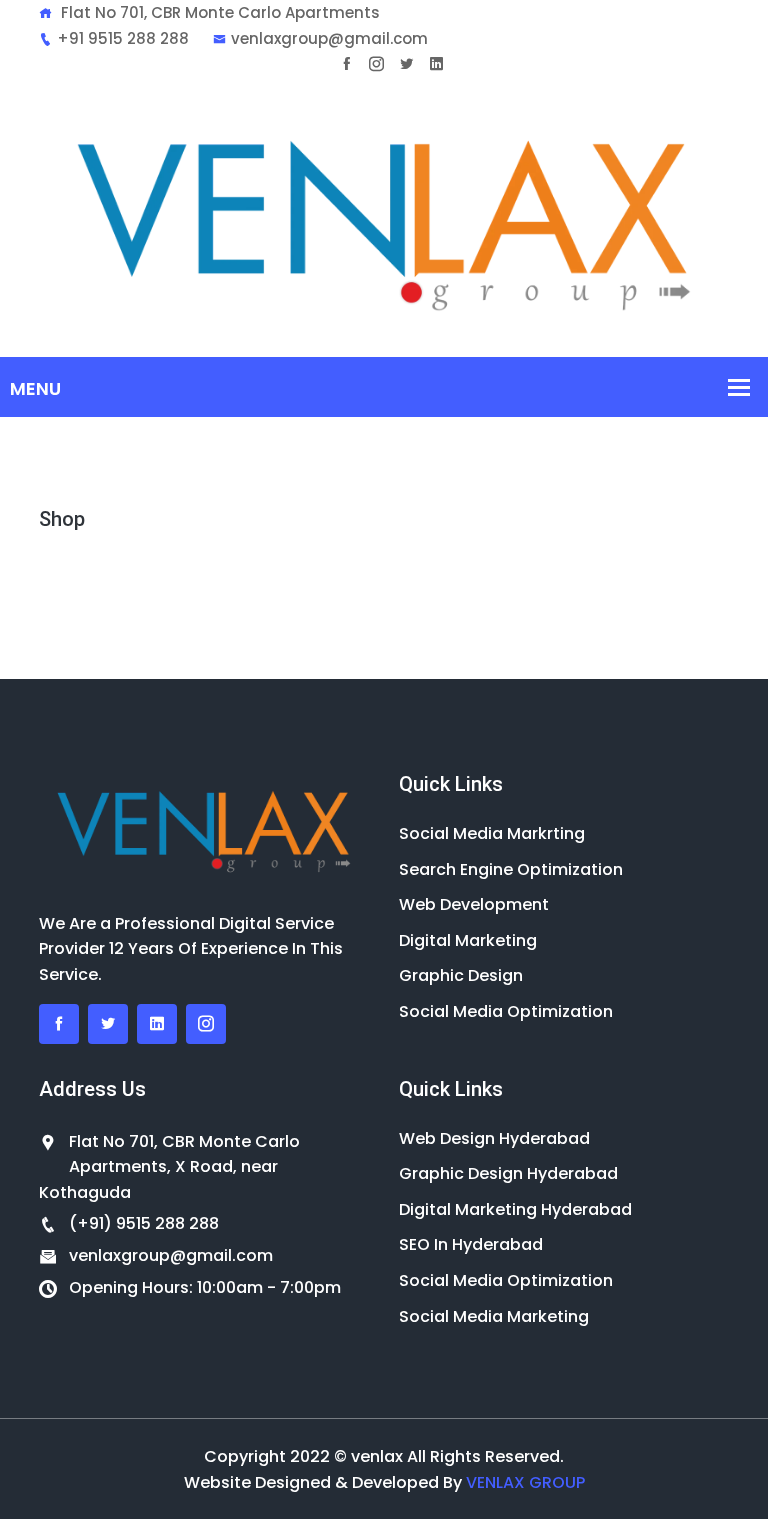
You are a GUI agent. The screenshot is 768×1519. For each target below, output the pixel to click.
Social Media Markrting (492, 833)
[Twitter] (406, 64)
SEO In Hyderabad (471, 1244)
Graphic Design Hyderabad (508, 1173)
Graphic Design (461, 975)
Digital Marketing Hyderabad (515, 1209)
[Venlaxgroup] (384, 215)
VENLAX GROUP (525, 1482)
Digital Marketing (468, 940)
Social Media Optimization (506, 1011)
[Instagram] (376, 64)
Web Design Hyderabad (494, 1138)
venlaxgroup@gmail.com (329, 38)
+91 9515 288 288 (123, 38)
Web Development (474, 904)
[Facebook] (346, 64)
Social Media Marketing (494, 1316)
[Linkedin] (436, 64)
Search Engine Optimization (511, 869)
